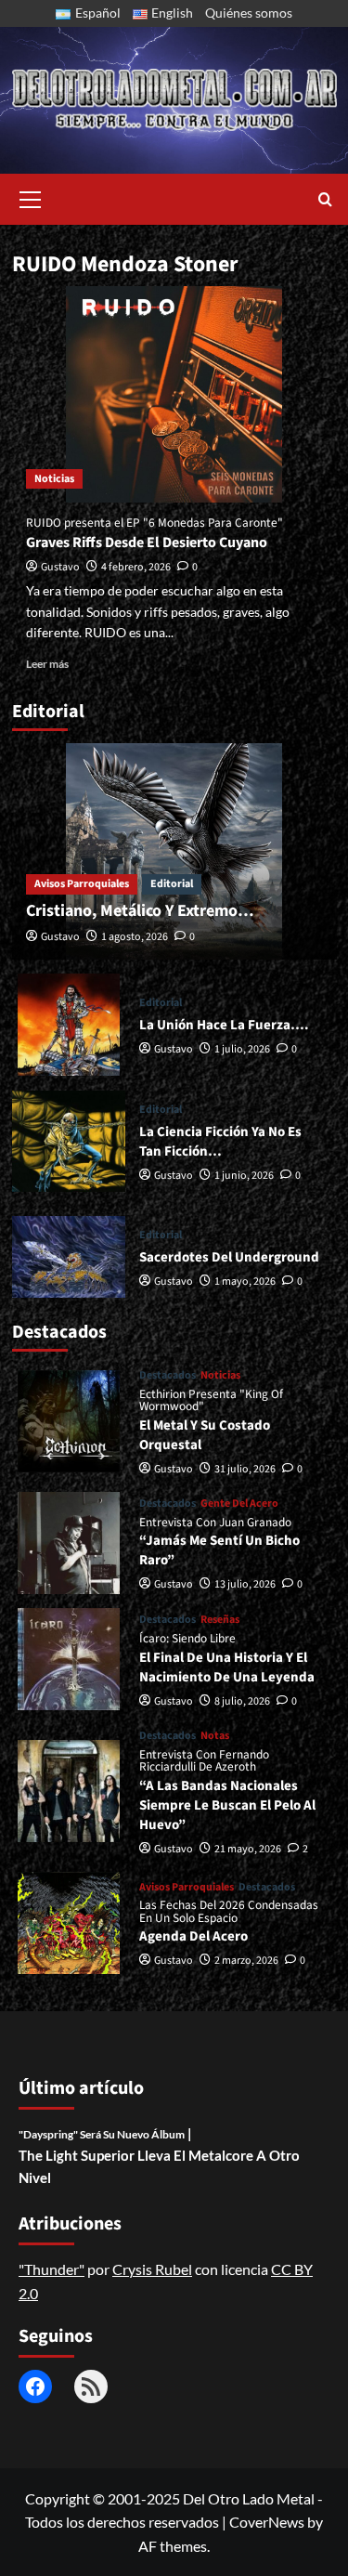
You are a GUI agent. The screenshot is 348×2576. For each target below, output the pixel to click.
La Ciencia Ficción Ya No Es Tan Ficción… (220, 1142)
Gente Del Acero (239, 1504)
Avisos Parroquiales (82, 884)
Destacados (168, 1376)
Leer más (47, 664)
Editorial (172, 884)
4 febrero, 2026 (136, 567)
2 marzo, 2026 (246, 1961)
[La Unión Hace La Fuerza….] (69, 1025)
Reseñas (220, 1620)
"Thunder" (52, 2269)
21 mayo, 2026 (248, 1849)
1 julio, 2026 (242, 1049)
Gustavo (60, 567)
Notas (215, 1736)
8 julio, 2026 (242, 1701)
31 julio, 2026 (245, 1469)
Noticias (54, 479)
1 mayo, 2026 (245, 1281)
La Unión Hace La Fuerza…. (224, 1025)
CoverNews (267, 2522)
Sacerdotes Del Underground (229, 1257)
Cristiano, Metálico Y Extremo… (140, 911)
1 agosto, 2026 (135, 937)
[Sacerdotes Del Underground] (69, 1257)
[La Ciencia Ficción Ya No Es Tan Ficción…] (69, 1141)
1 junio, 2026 (244, 1176)
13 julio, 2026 (245, 1584)
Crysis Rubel (152, 2269)
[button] (31, 197)
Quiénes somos (249, 13)
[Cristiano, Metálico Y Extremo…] (174, 851)
